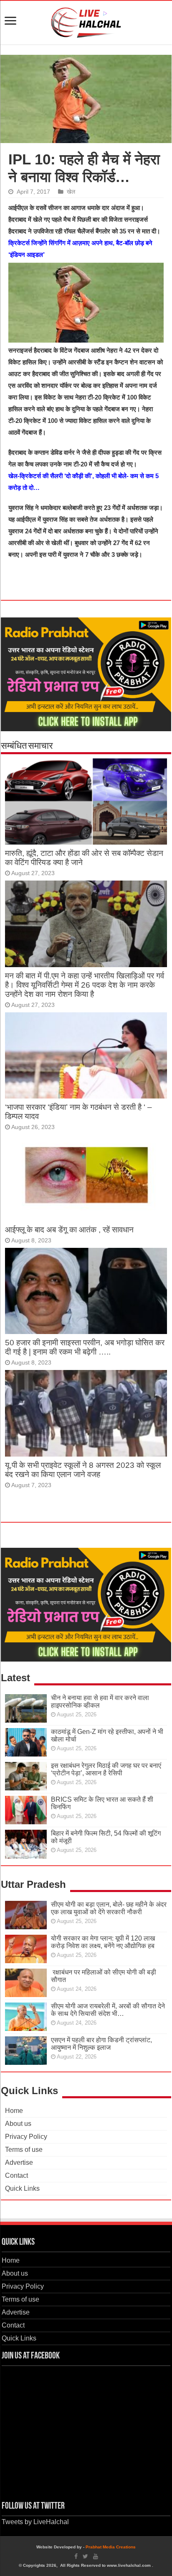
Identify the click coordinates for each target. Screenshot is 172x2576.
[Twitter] (85, 2556)
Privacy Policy (26, 2137)
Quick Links (22, 2188)
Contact (16, 2175)
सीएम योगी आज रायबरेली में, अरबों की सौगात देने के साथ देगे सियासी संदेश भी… (108, 2010)
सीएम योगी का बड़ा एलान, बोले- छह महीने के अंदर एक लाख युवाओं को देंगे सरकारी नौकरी (109, 1908)
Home (14, 2111)
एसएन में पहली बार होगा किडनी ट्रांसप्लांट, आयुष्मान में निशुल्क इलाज (101, 2044)
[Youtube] (96, 2556)
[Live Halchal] (86, 21)
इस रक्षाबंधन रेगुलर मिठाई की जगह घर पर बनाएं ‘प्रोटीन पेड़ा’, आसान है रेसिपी (106, 1769)
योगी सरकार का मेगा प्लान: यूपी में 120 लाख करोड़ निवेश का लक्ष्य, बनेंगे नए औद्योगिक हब (103, 1942)
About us (18, 2124)
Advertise (19, 2162)
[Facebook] (76, 2556)
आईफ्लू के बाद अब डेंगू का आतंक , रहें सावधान (69, 1230)
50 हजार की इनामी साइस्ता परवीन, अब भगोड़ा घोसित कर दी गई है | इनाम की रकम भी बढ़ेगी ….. (85, 1347)
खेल (71, 192)
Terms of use (24, 2150)
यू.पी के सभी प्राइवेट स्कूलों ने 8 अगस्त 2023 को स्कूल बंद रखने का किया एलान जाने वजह (83, 1470)
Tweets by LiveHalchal (35, 2522)
